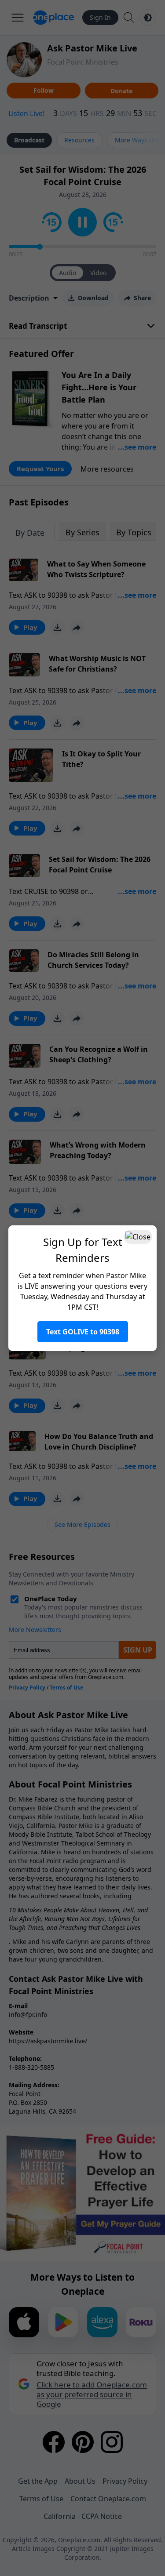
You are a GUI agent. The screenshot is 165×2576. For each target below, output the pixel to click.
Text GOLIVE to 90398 (83, 1332)
